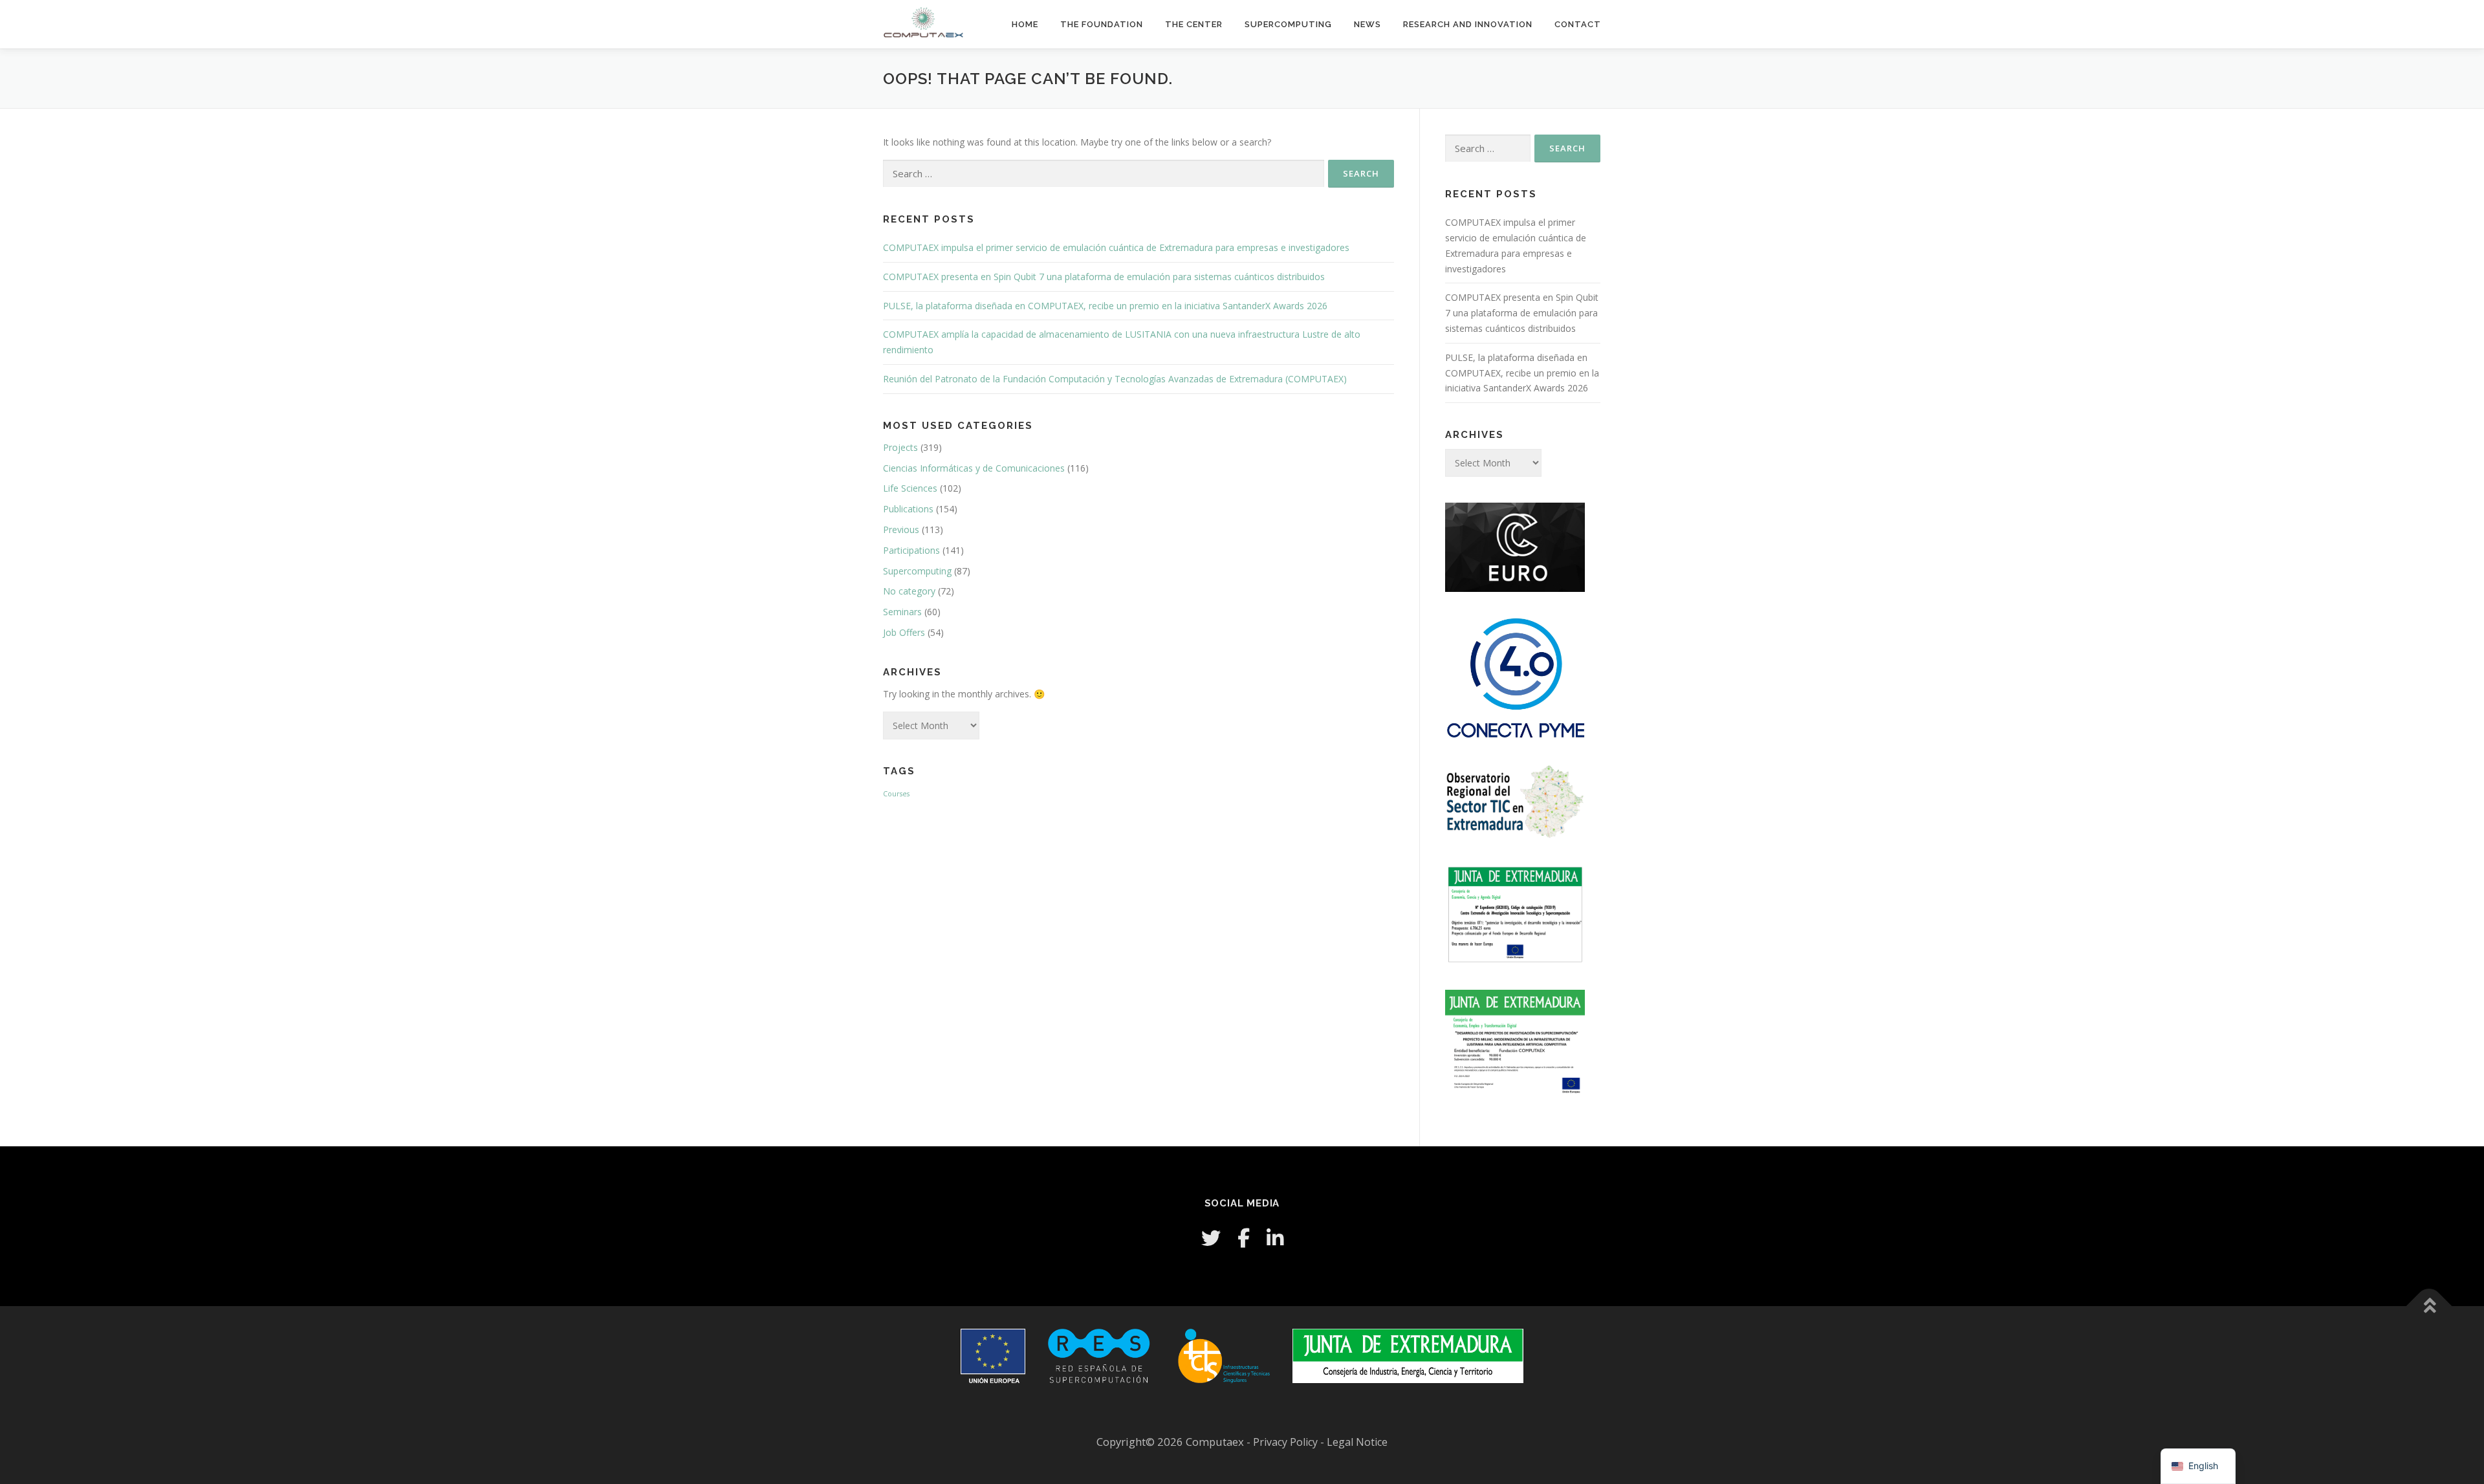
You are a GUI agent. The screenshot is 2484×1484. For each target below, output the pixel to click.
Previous (901, 529)
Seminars (902, 612)
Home (1025, 24)
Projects (900, 447)
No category (909, 591)
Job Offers (904, 632)
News (1367, 24)
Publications (908, 509)
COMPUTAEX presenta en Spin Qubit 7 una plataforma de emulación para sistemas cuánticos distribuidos (1104, 277)
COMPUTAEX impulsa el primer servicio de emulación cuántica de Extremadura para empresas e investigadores (1116, 247)
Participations (911, 550)
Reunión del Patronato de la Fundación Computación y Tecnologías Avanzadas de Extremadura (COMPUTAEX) (1115, 379)
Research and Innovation (1468, 24)
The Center (1194, 24)
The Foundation (1102, 24)
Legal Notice (1357, 1442)
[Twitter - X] (1211, 1238)
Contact (1578, 24)
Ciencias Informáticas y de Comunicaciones (974, 468)
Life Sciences (910, 488)
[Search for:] (1104, 174)
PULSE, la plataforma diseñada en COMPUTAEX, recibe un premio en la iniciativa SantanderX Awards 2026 (1105, 306)
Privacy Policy (1287, 1442)
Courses (896, 794)
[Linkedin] (1275, 1238)
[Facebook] (1244, 1238)
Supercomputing (1288, 24)
